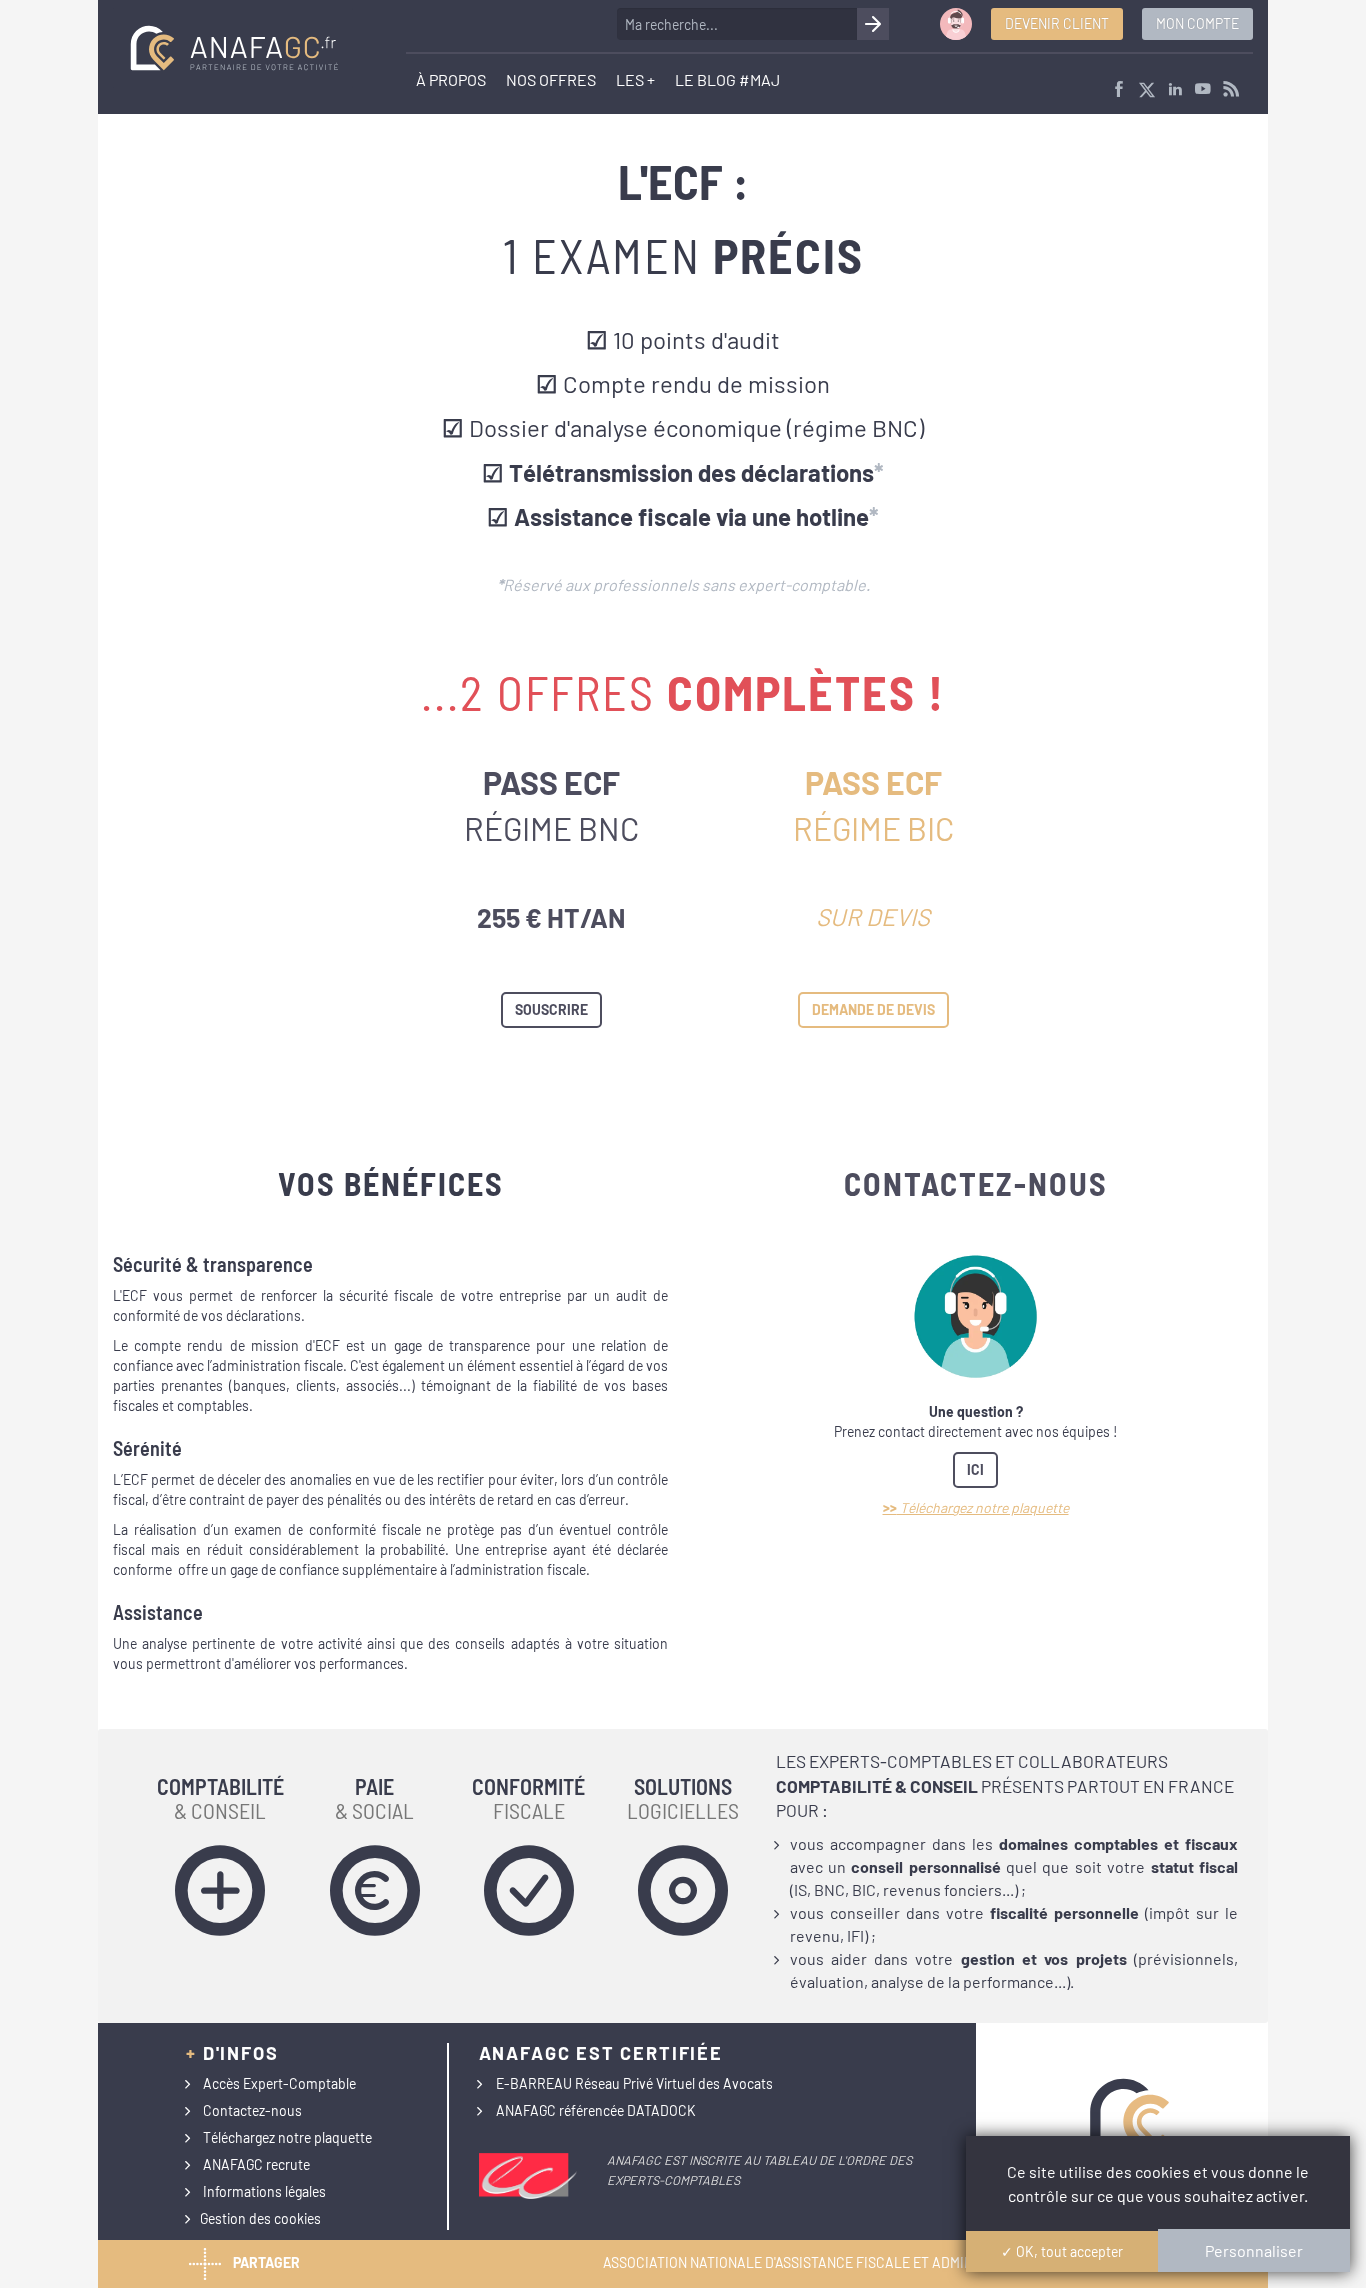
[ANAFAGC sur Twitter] (1147, 90)
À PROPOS (451, 79)
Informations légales (264, 2191)
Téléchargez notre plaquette (287, 2137)
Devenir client (1057, 23)
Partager (266, 2262)
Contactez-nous (252, 2110)
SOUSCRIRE (551, 1009)
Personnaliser (1254, 2250)
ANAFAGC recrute (256, 2164)
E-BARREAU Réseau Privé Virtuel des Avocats (634, 2083)
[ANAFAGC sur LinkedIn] (1175, 90)
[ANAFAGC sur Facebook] (1119, 90)
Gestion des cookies (260, 2218)
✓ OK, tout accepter (1062, 2251)
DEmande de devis (873, 1009)
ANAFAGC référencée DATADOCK (596, 2110)
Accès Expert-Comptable (279, 2083)
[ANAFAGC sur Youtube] (1203, 90)
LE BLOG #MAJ (727, 79)
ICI (975, 1469)
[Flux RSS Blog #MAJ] (1231, 90)
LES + (635, 79)
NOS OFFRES (551, 79)
